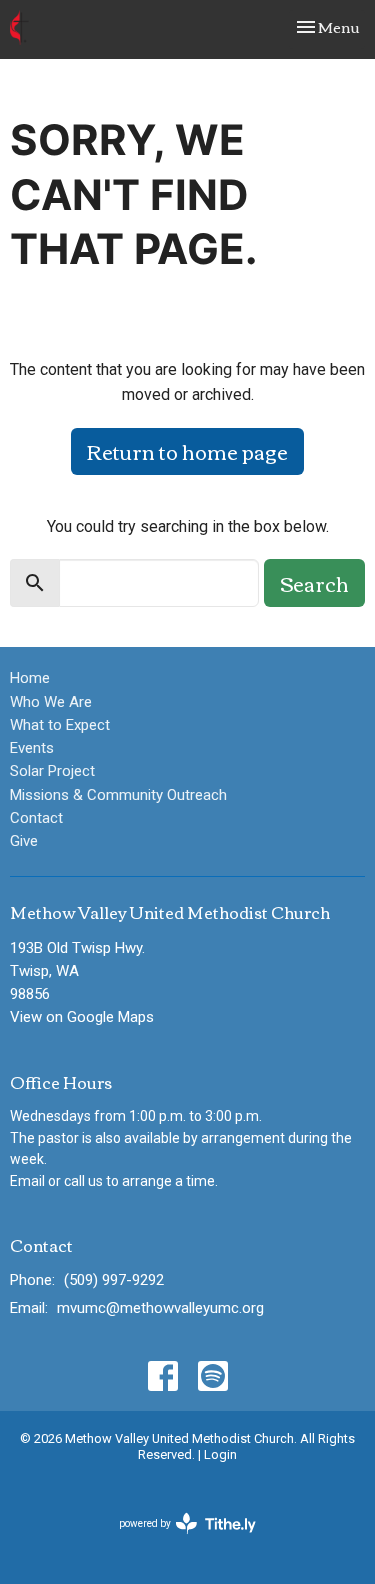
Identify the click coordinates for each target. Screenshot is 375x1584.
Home (30, 678)
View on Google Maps (82, 1017)
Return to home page (187, 450)
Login (220, 1454)
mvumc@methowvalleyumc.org (160, 1308)
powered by (176, 1541)
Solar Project (52, 771)
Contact (36, 818)
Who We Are (51, 702)
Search (314, 582)
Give (24, 841)
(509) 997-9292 (114, 1280)
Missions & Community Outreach (118, 795)
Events (32, 748)
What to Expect (60, 725)
